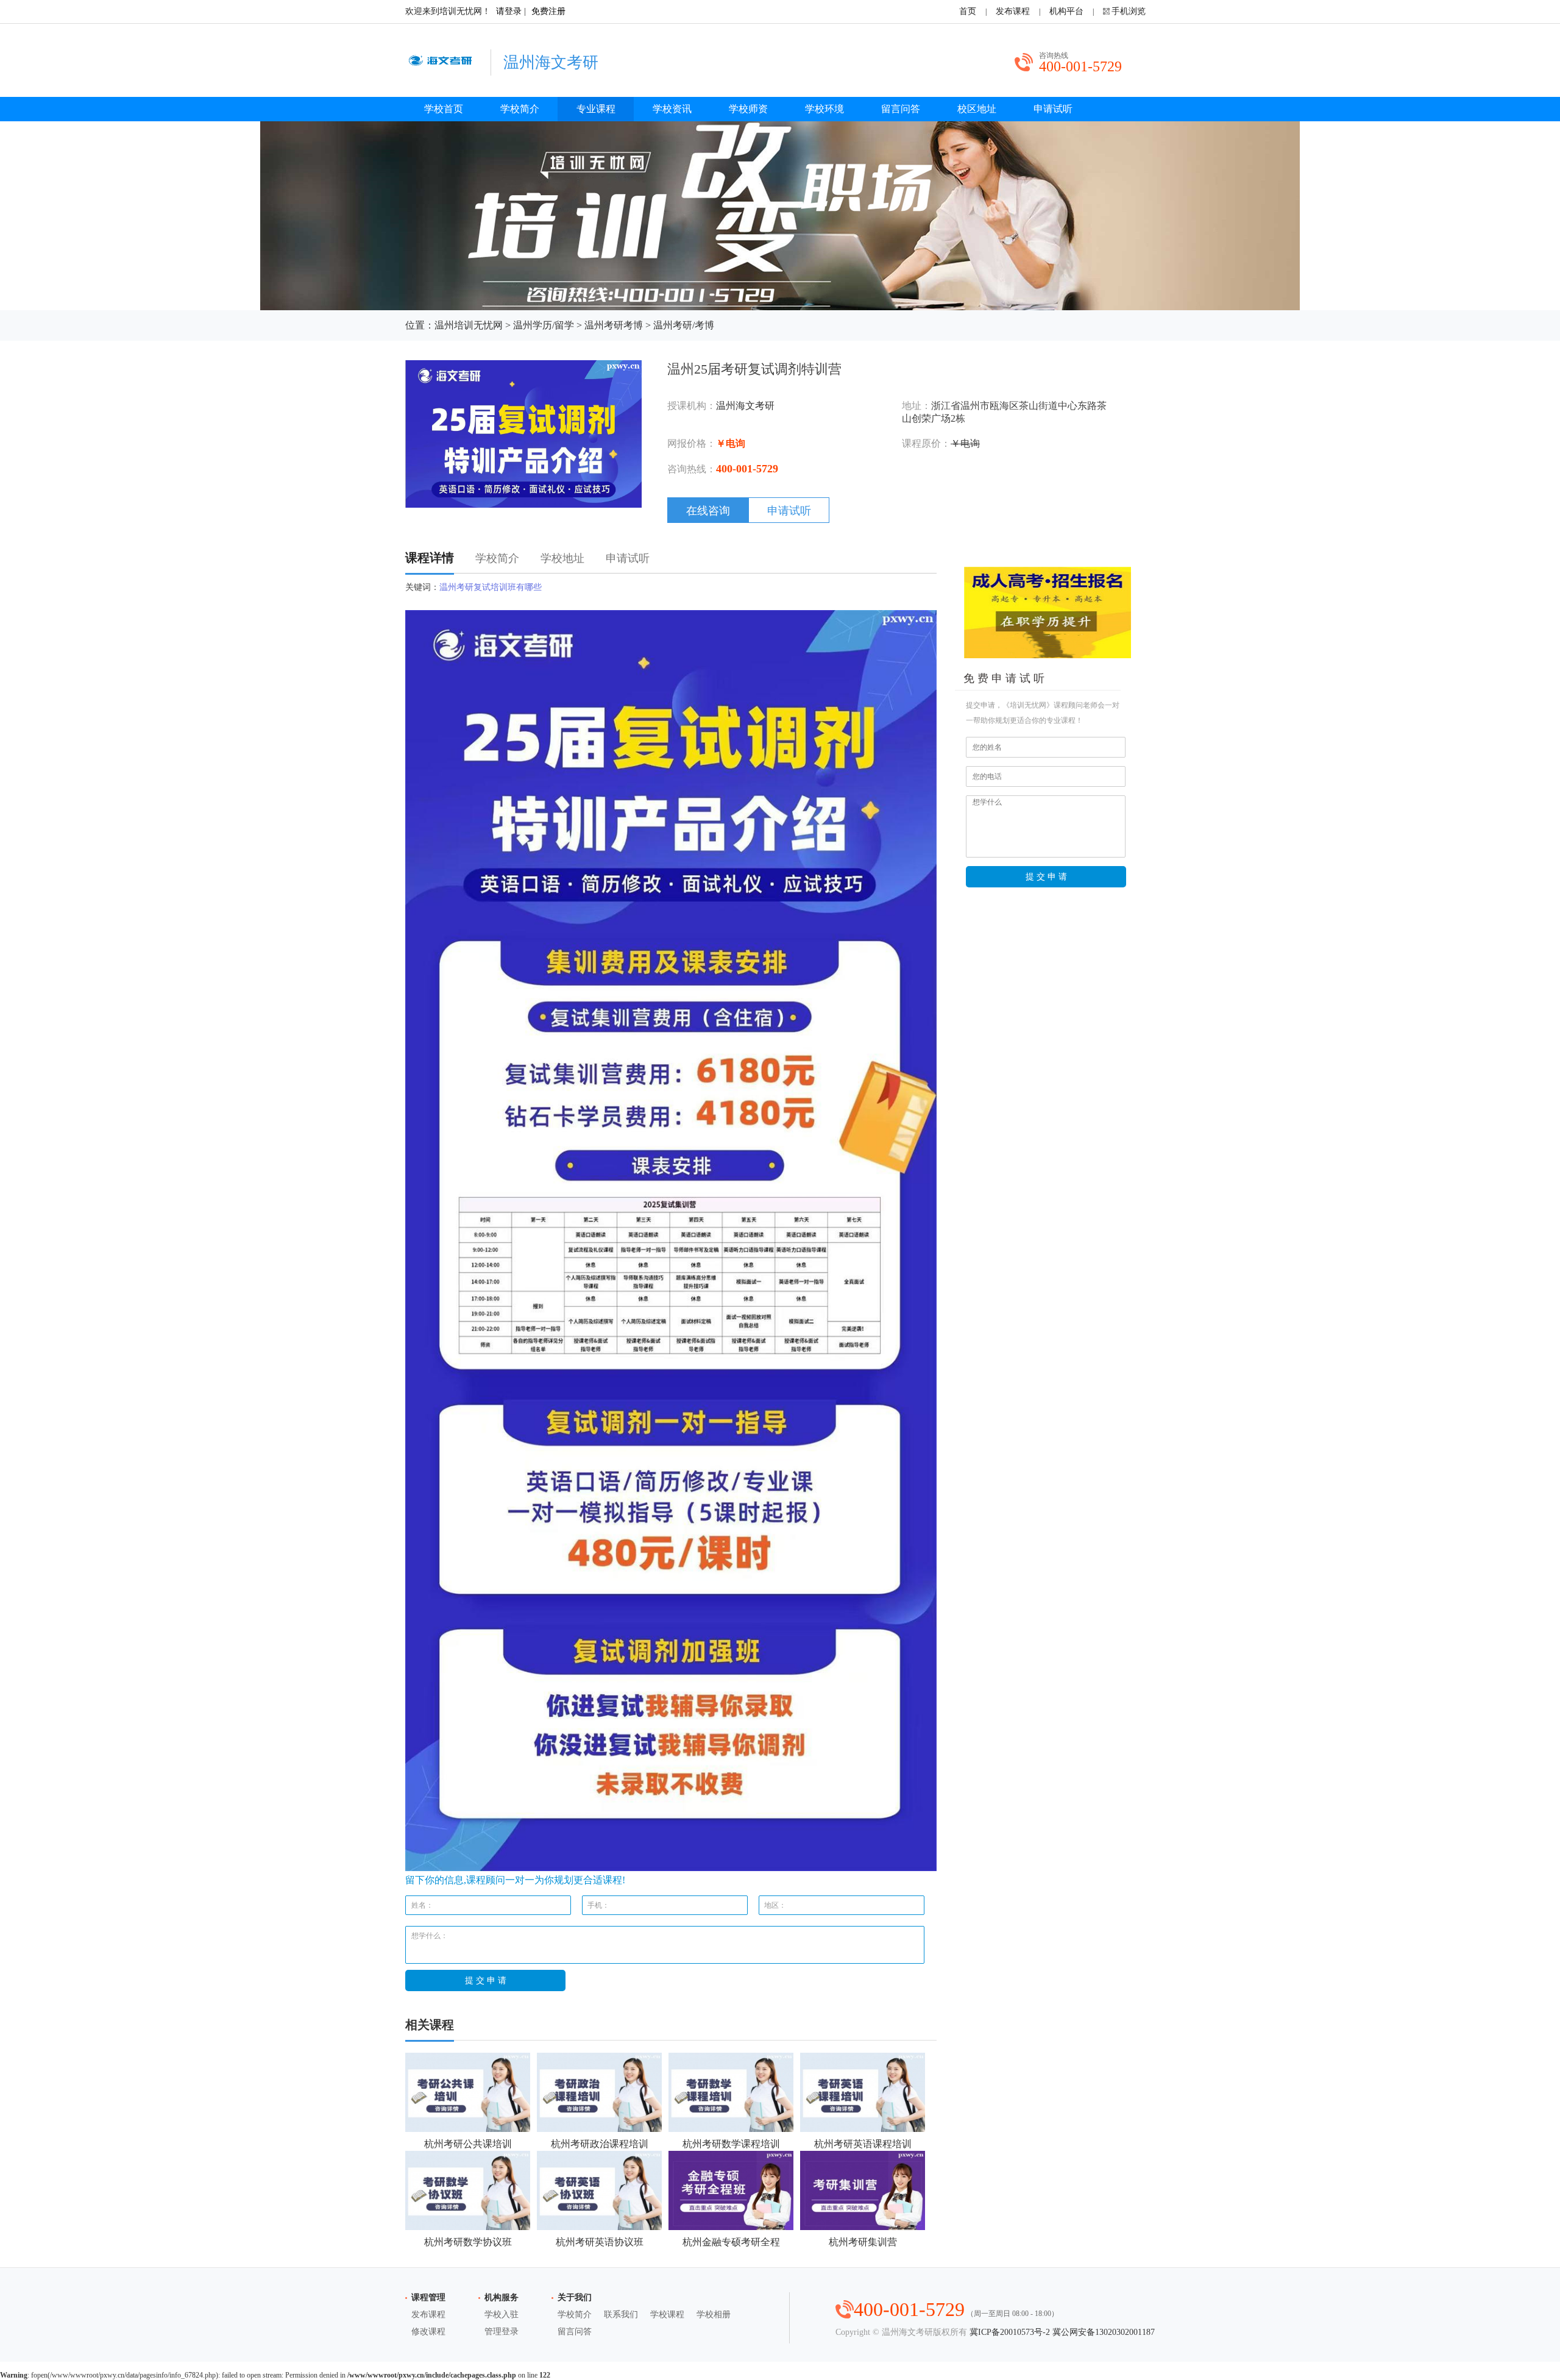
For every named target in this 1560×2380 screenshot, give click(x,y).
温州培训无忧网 (469, 325)
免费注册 (548, 11)
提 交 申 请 (1046, 876)
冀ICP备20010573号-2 (1010, 2332)
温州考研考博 (614, 325)
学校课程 (667, 2314)
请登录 (509, 11)
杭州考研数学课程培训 (731, 2144)
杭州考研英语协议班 (600, 2242)
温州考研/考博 (684, 325)
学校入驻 (502, 2314)
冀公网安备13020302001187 (1104, 2332)
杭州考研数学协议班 (468, 2242)
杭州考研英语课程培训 (863, 2144)
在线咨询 (708, 511)
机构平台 (1066, 11)
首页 (968, 11)
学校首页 (444, 109)
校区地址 (977, 109)
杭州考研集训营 (863, 2242)
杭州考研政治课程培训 (600, 2144)
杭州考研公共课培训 (468, 2144)
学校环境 (824, 109)
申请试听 (1053, 109)
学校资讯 (672, 109)
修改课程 (428, 2332)
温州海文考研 (745, 406)
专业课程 (596, 109)
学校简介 (520, 109)
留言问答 (901, 109)
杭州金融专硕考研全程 (731, 2242)
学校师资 (748, 109)
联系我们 (621, 2314)
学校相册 (714, 2314)
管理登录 (502, 2332)
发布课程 (1013, 11)
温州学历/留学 (544, 325)
